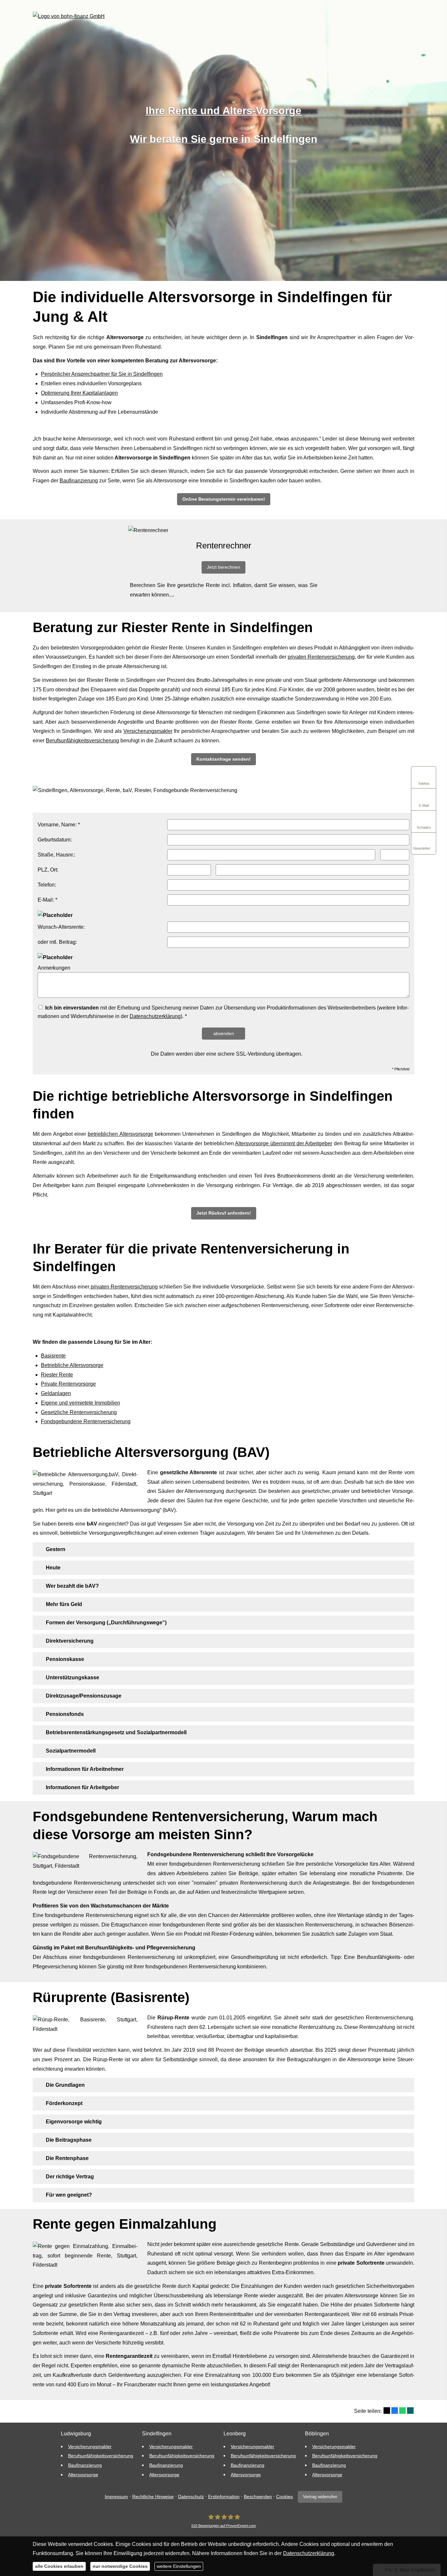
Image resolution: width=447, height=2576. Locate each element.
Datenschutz (191, 2497)
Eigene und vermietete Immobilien (80, 1403)
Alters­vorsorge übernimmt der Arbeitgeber (284, 1143)
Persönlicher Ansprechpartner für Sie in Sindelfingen (102, 374)
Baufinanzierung (79, 481)
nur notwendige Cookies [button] (120, 2566)
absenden (224, 1033)
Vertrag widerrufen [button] (320, 2497)
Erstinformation (224, 2497)
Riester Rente (57, 1375)
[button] (224, 499)
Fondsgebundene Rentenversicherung (86, 1421)
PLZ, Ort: (48, 870)
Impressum (116, 2497)
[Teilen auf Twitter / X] (387, 2411)
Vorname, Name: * (59, 825)
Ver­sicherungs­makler (148, 731)
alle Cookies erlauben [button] (59, 2566)
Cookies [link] (285, 2497)
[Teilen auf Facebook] (395, 2411)
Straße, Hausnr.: (56, 855)
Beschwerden (258, 2497)
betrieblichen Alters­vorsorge (120, 1134)
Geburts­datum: (55, 840)
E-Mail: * (47, 900)
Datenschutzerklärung (155, 1016)
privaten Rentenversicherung (321, 657)
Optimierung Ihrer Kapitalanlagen (79, 393)
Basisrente (53, 1356)
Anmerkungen (54, 968)
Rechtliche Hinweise (153, 2497)
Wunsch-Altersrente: (61, 927)
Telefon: (47, 885)
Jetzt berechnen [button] (223, 567)
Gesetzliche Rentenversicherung (79, 1412)
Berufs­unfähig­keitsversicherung (82, 741)
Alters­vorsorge (83, 2475)
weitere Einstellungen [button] (179, 2566)
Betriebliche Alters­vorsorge (72, 1365)
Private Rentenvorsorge (68, 1384)
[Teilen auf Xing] (410, 2411)
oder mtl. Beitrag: (57, 942)
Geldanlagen (56, 1393)
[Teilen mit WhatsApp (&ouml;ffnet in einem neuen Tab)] (402, 2411)
